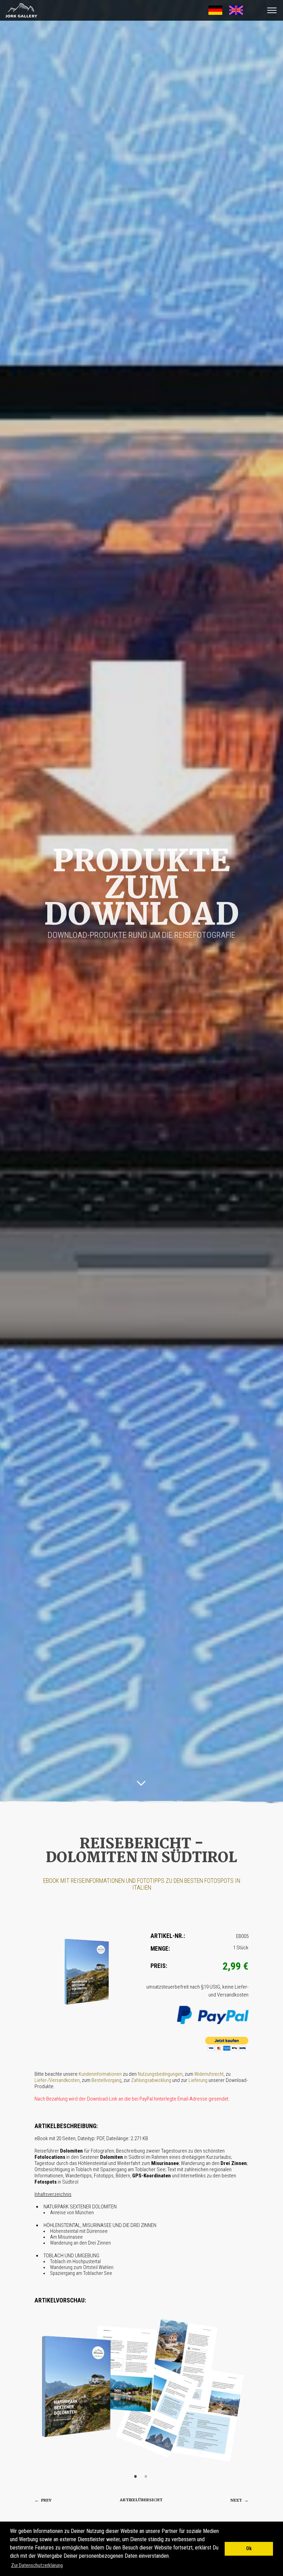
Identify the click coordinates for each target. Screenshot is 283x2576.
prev (43, 2500)
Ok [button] (249, 2549)
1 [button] (136, 2477)
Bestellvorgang (106, 2080)
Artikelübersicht (141, 2500)
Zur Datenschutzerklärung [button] (37, 2565)
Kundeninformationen (100, 2074)
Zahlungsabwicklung (151, 2080)
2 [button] (147, 2477)
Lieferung (198, 2080)
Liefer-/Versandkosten (57, 2080)
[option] (141, 2389)
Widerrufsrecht (209, 2074)
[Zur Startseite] (19, 18)
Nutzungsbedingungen (160, 2074)
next (240, 2500)
